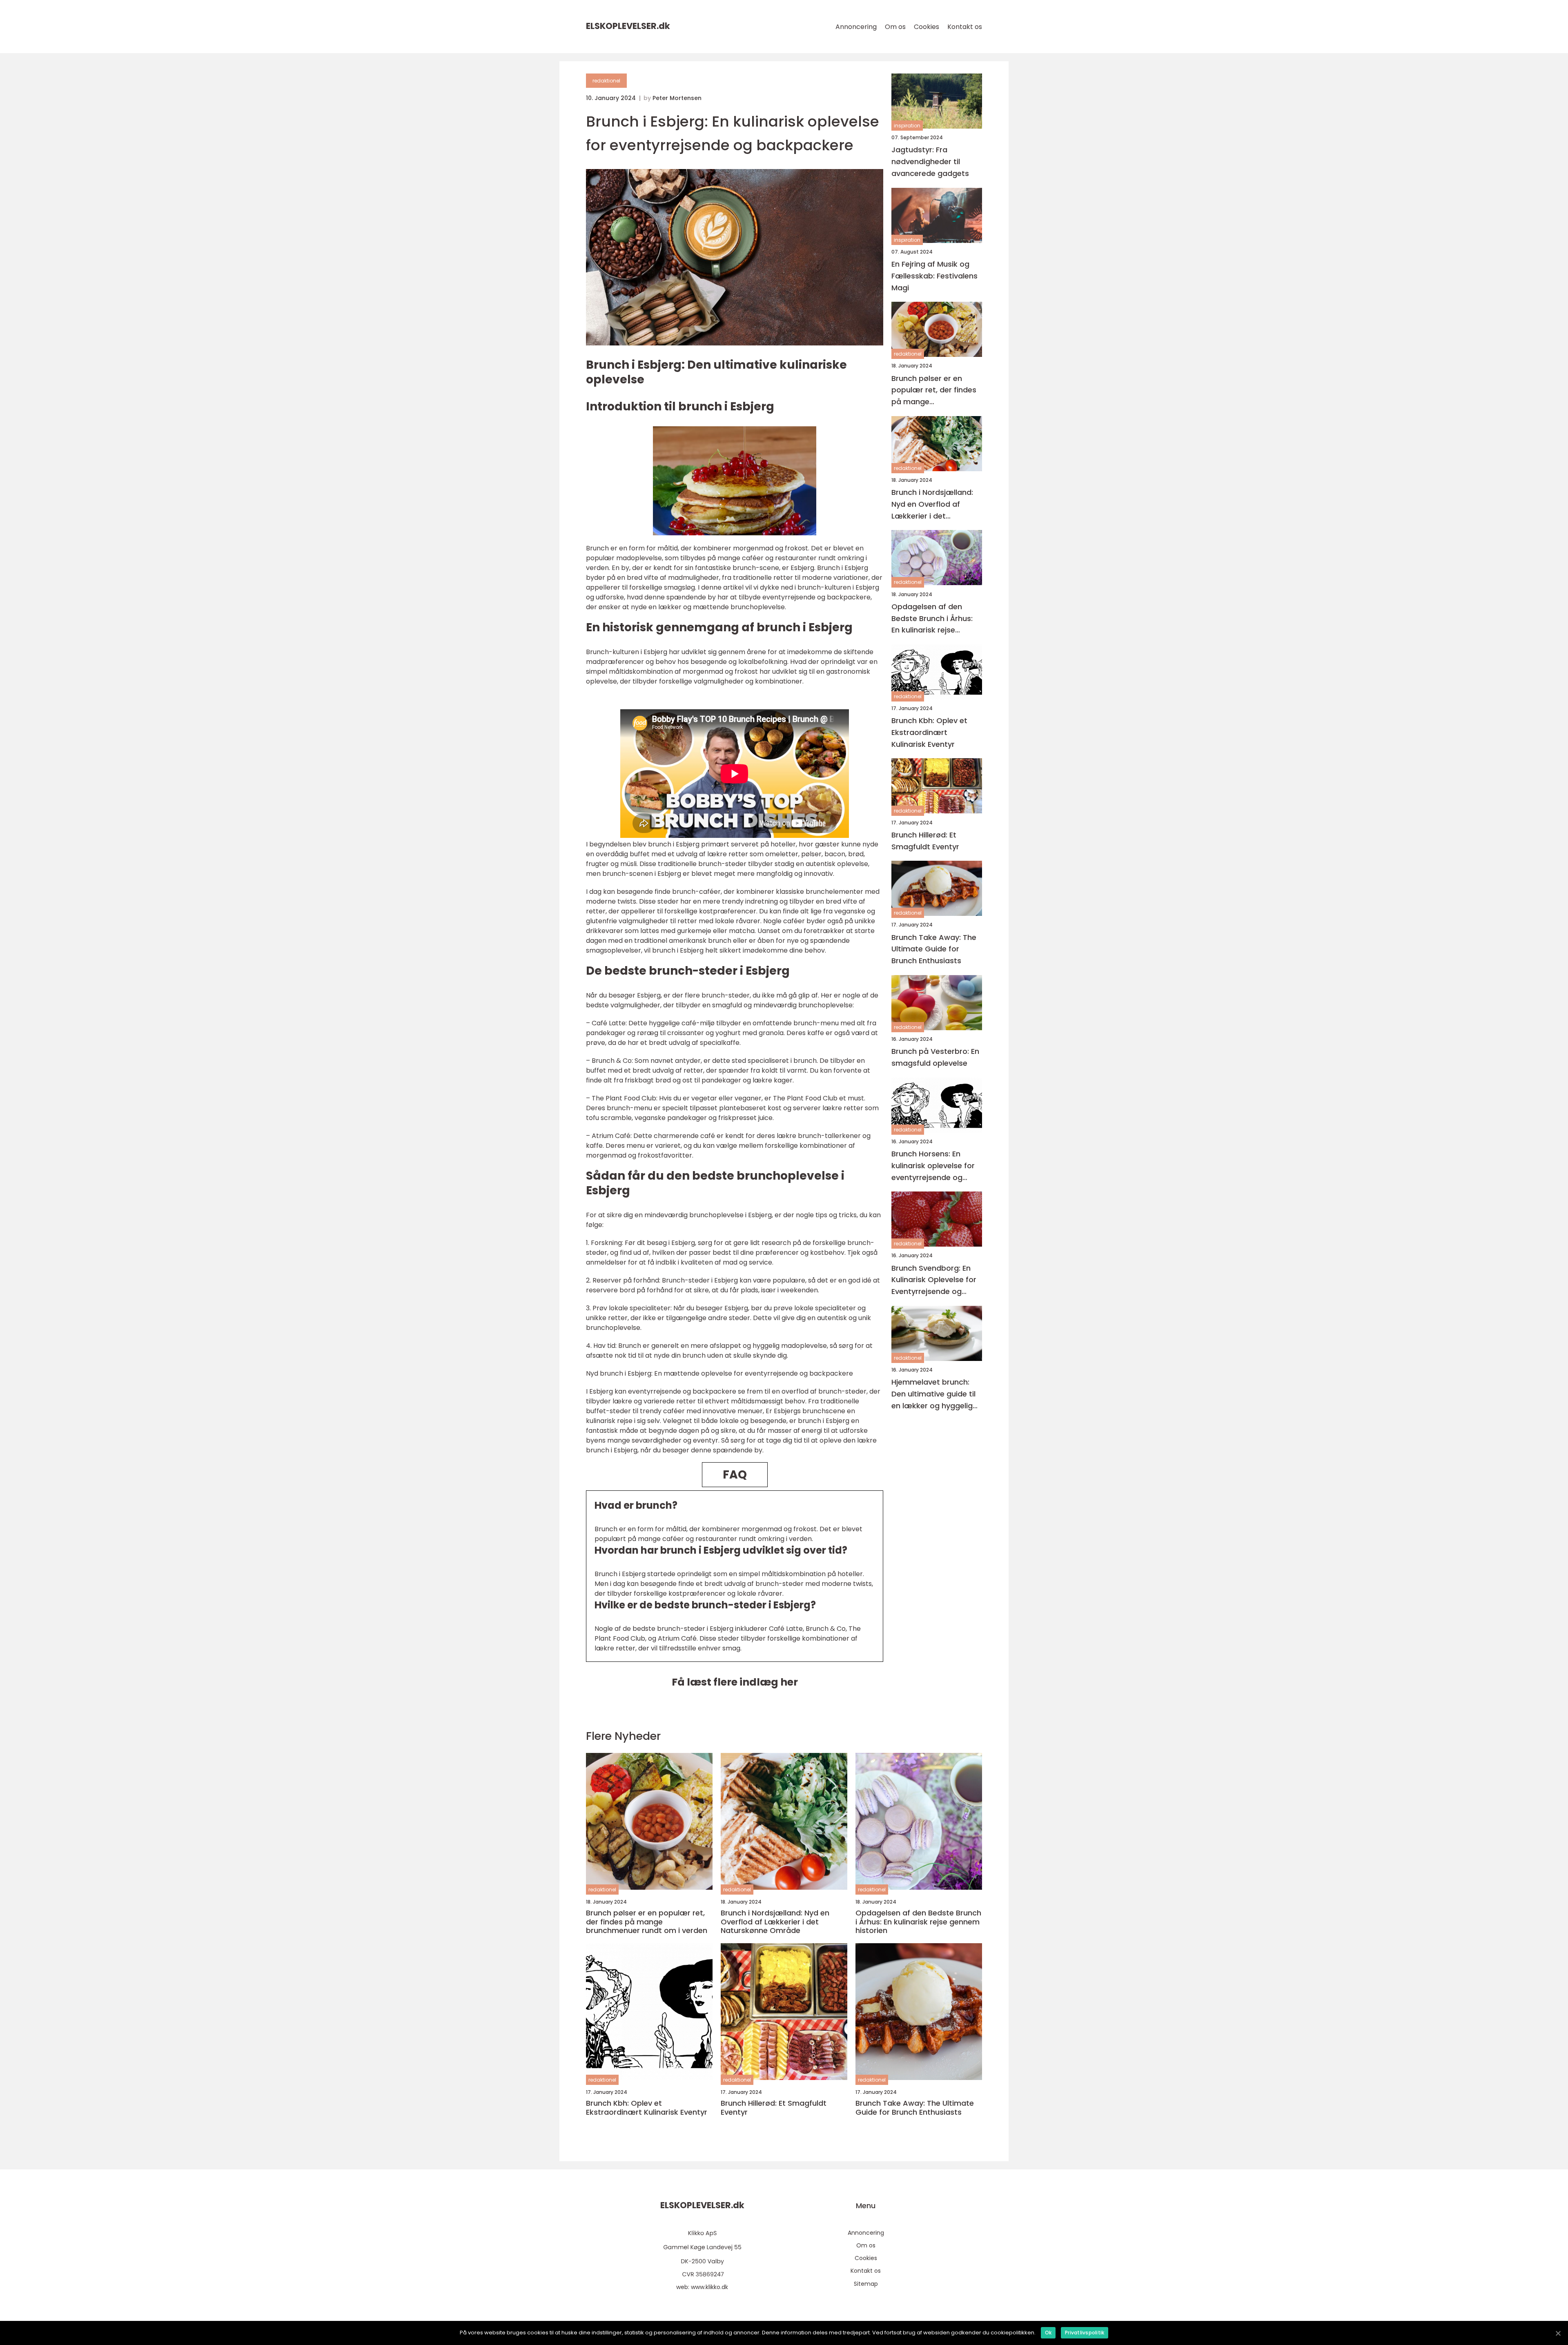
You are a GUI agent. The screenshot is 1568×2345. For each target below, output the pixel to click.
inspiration (907, 126)
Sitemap (866, 2284)
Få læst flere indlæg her (735, 1682)
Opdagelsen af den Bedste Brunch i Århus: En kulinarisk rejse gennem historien (932, 619)
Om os (895, 27)
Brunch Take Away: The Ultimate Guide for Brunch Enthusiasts (934, 949)
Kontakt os (965, 27)
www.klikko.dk (709, 2287)
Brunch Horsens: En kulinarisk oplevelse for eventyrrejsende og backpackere (933, 1166)
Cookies (927, 27)
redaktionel (606, 81)
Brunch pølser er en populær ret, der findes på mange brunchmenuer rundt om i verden (937, 390)
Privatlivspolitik (1085, 2333)
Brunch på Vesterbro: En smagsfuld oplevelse (935, 1057)
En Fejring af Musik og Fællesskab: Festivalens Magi (934, 276)
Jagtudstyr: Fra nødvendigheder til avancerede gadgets (930, 161)
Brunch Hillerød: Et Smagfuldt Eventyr (925, 841)
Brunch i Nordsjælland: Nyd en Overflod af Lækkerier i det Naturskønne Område (932, 504)
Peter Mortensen (677, 98)
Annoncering (856, 27)
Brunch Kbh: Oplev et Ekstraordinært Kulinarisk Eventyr (929, 732)
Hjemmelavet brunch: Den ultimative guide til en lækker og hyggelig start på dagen (933, 1394)
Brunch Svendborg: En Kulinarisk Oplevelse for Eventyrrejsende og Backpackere (934, 1280)
